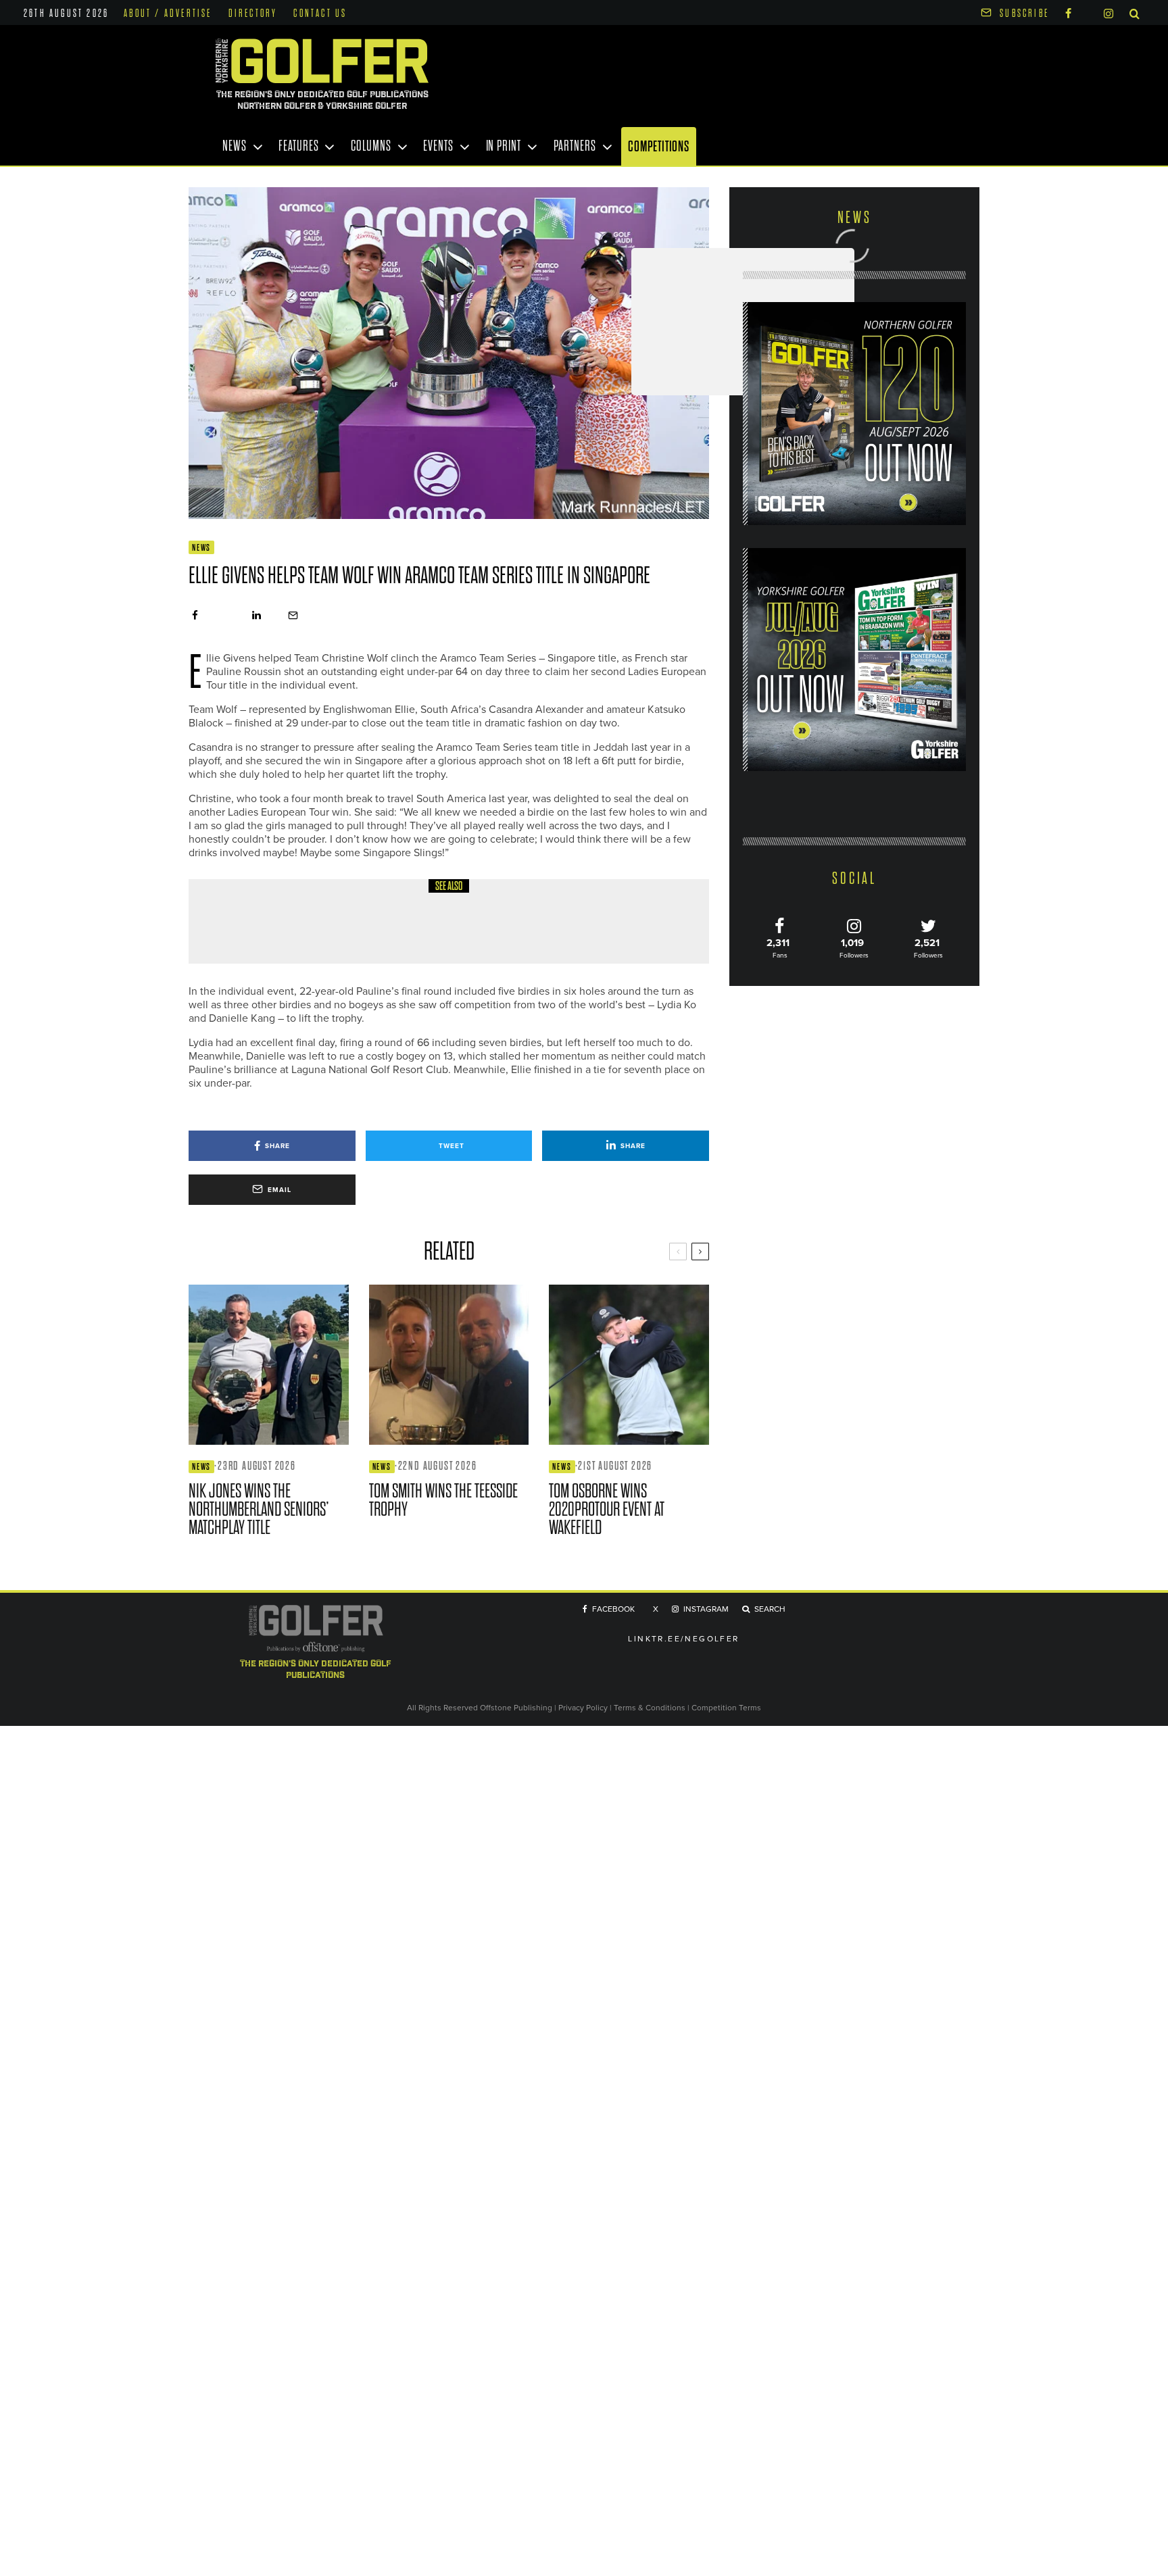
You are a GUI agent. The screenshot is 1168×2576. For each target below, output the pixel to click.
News (235, 146)
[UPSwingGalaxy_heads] (236, 921)
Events (438, 146)
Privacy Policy (583, 1707)
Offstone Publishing (516, 1707)
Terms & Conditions (651, 1707)
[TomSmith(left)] (449, 1365)
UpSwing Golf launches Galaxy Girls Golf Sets (407, 932)
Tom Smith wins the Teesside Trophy (443, 1500)
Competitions (659, 146)
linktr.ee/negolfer (683, 1638)
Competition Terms (726, 1707)
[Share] (195, 615)
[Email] (293, 615)
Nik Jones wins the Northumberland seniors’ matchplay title (259, 1509)
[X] (1088, 11)
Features (298, 146)
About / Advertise (168, 14)
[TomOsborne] (629, 1365)
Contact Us (320, 14)
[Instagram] (1109, 13)
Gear (295, 908)
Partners (575, 146)
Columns (371, 146)
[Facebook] (1068, 13)
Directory (253, 14)
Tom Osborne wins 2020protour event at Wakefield (607, 1509)
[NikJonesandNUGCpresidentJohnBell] (269, 1365)
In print (504, 146)
